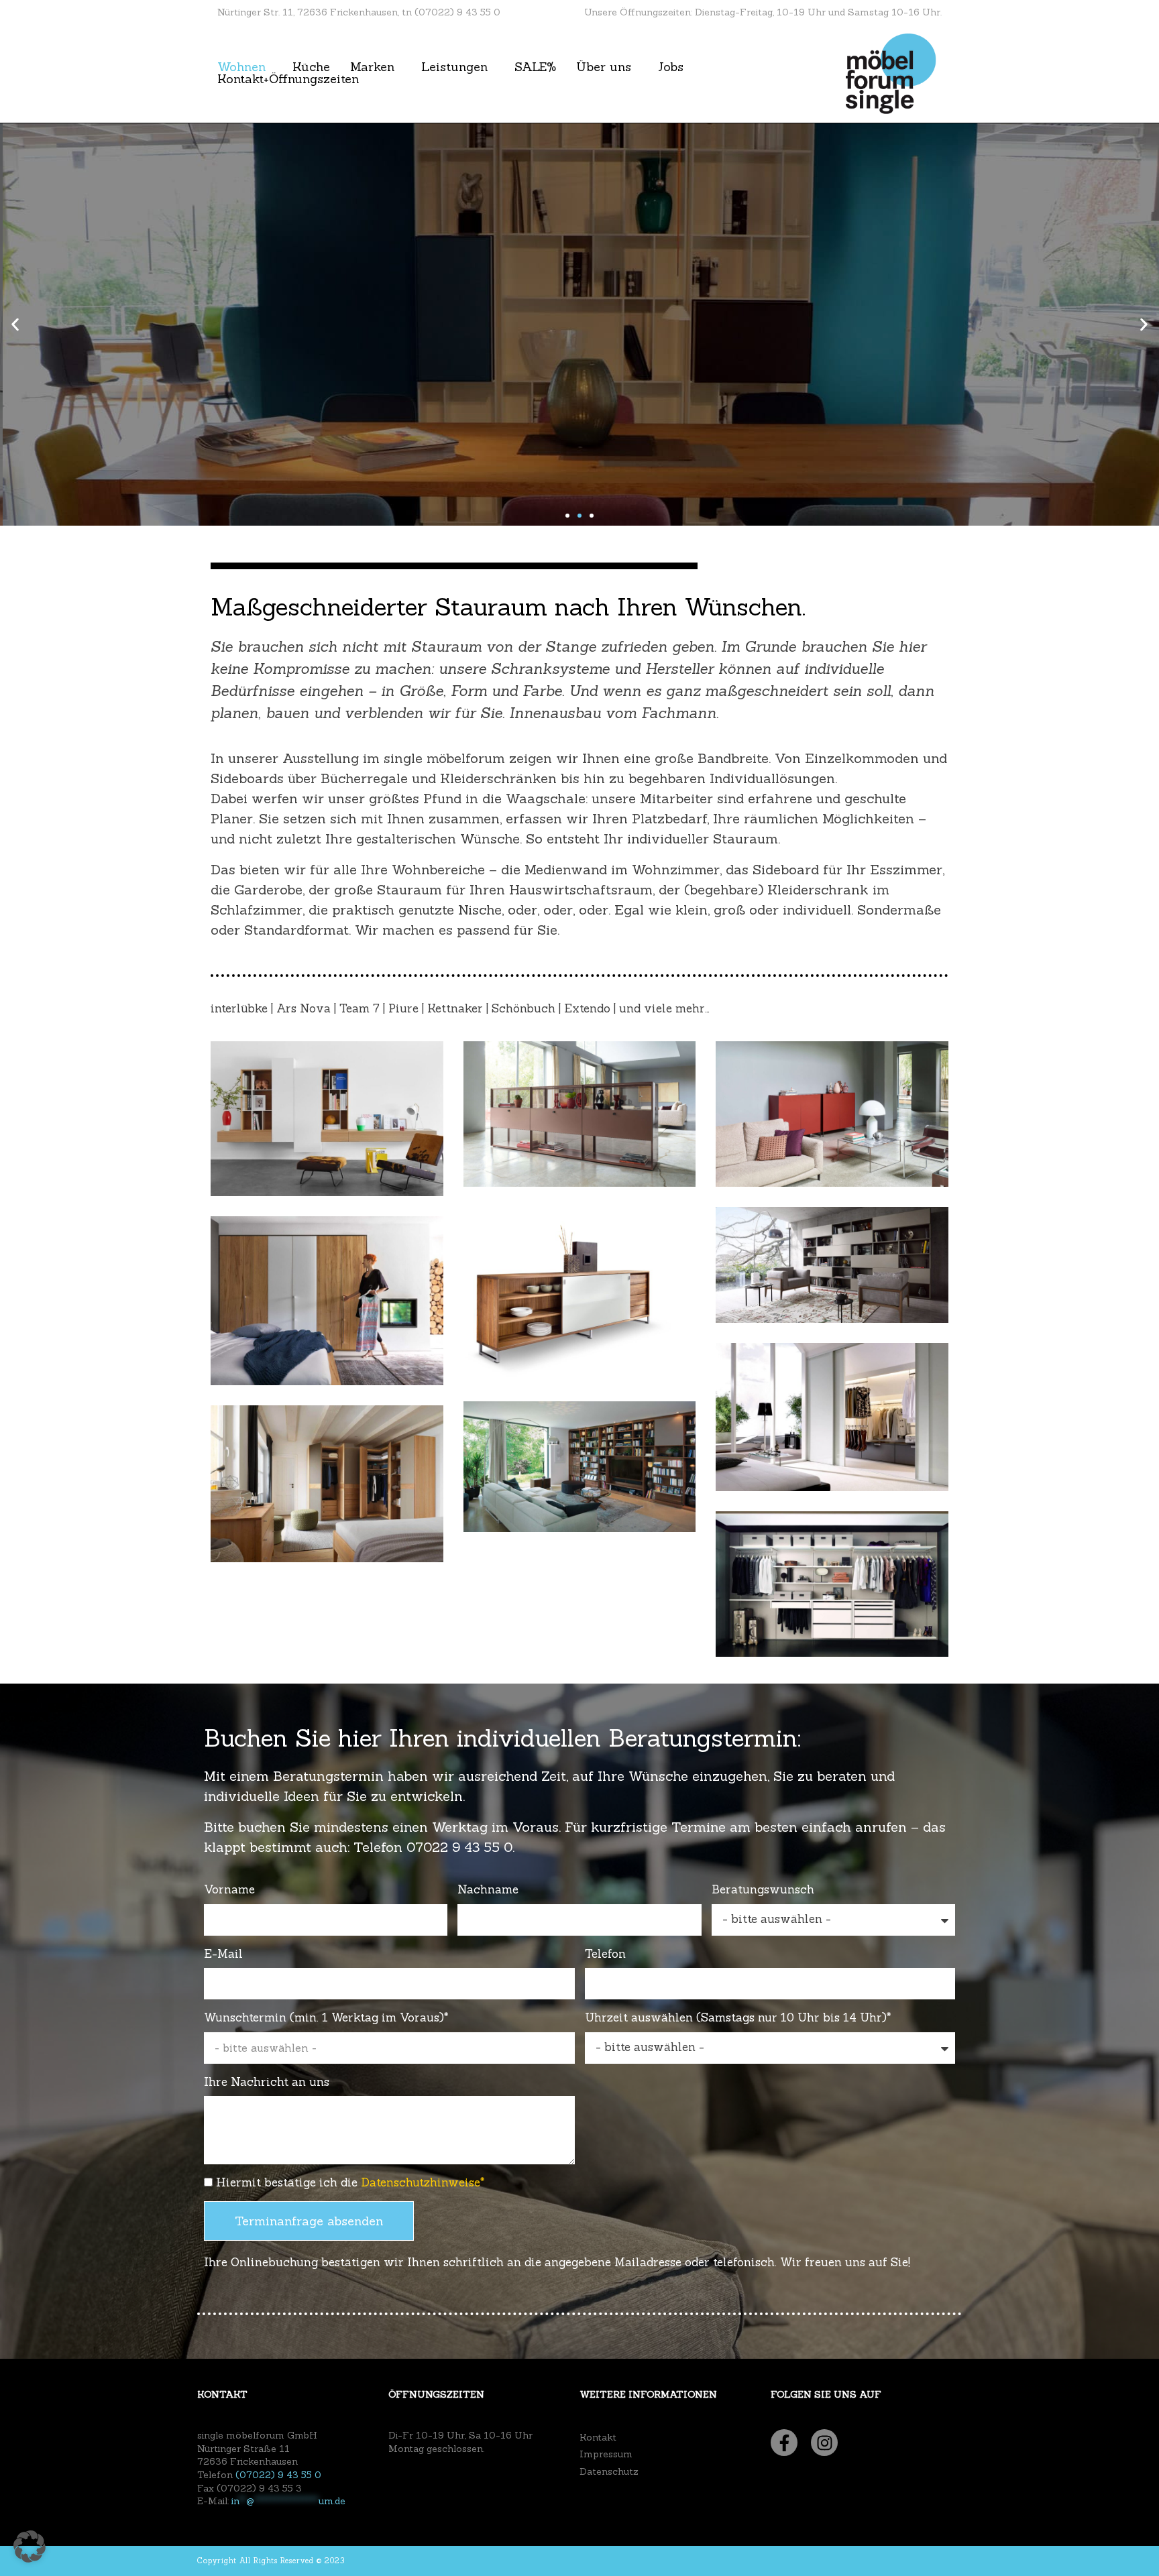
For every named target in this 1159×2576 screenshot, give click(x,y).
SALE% (535, 67)
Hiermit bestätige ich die (350, 2182)
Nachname (488, 1889)
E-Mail (223, 1954)
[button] (15, 325)
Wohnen (241, 67)
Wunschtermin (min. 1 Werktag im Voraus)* (326, 2017)
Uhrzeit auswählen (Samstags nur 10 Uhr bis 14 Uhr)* (738, 2017)
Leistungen (454, 67)
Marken (372, 67)
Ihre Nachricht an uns (267, 2082)
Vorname (229, 1889)
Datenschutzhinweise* (423, 2182)
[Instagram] (824, 2443)
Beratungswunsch (763, 1889)
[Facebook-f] (784, 2443)
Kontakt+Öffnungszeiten (288, 79)
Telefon (605, 1954)
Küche (311, 67)
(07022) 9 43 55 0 (278, 2475)
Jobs (671, 67)
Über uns (604, 67)
